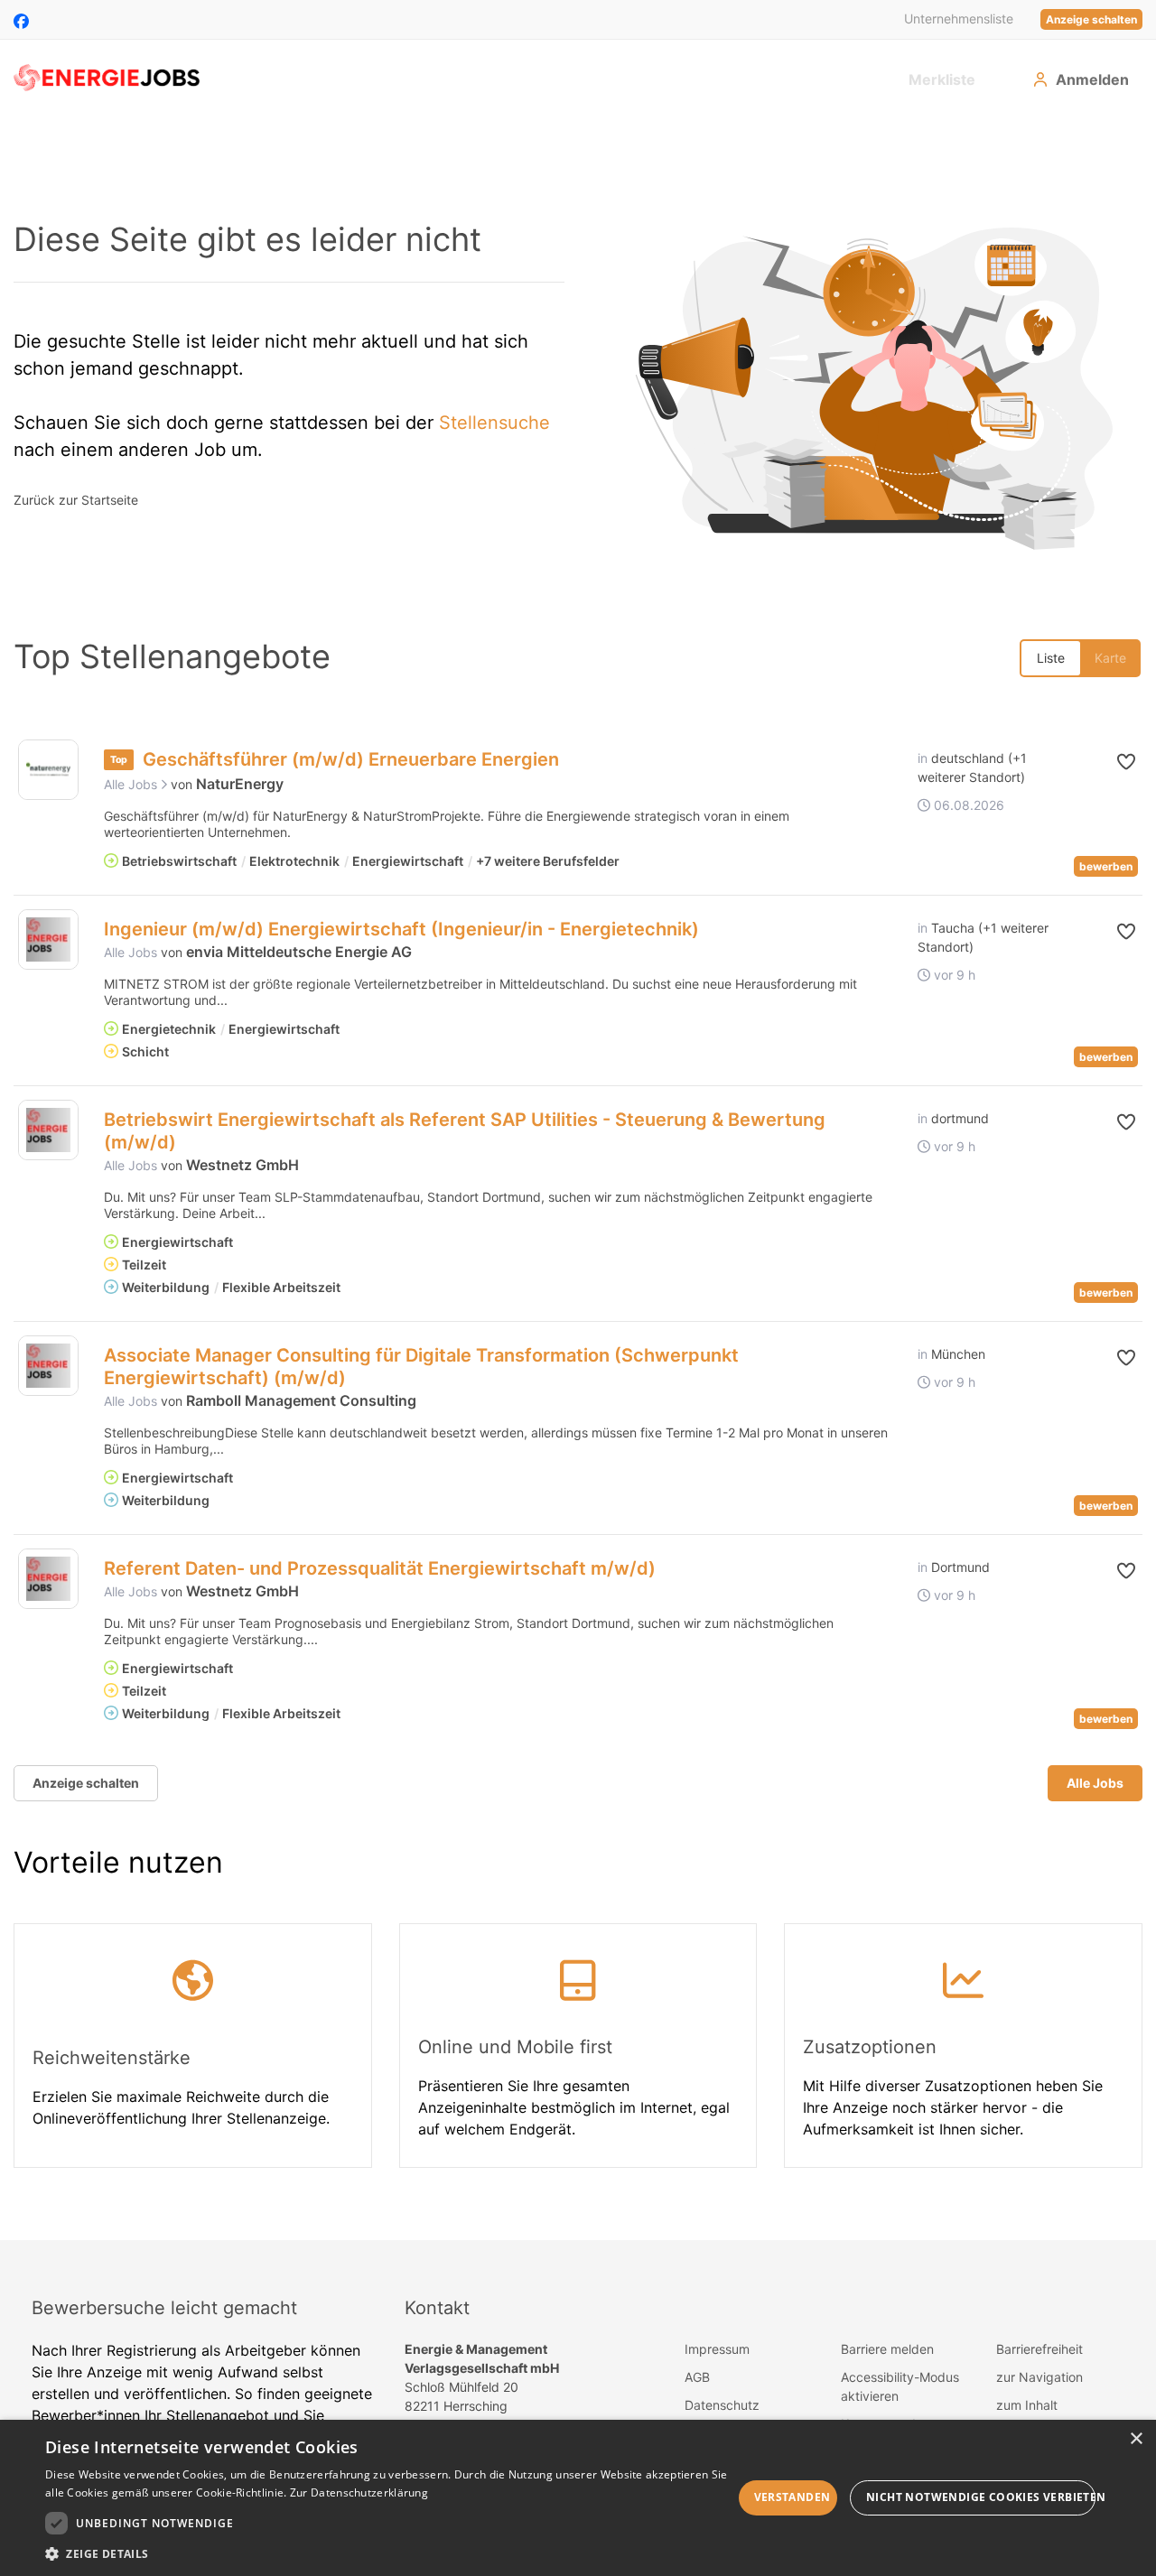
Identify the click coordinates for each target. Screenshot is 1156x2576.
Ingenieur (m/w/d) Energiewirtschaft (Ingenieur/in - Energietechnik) (401, 929)
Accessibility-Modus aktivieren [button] (900, 2386)
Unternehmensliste (959, 19)
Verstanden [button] (792, 2497)
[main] (578, 1178)
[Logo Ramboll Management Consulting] (48, 1366)
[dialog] (578, 2498)
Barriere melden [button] (887, 2349)
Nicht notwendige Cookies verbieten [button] (981, 2497)
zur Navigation (1039, 2377)
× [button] (1136, 2439)
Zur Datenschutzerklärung (359, 2492)
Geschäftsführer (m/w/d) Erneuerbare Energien (351, 759)
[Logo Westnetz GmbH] (48, 1130)
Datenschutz (722, 2405)
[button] (1108, 762)
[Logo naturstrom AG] (48, 770)
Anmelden (1092, 79)
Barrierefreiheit (1039, 2349)
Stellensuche (494, 423)
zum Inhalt (1027, 2405)
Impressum (717, 2349)
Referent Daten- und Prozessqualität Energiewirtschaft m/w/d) (380, 1568)
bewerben (1106, 866)
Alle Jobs (132, 784)
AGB (697, 2377)
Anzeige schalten (1091, 19)
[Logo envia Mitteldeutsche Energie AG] (48, 939)
